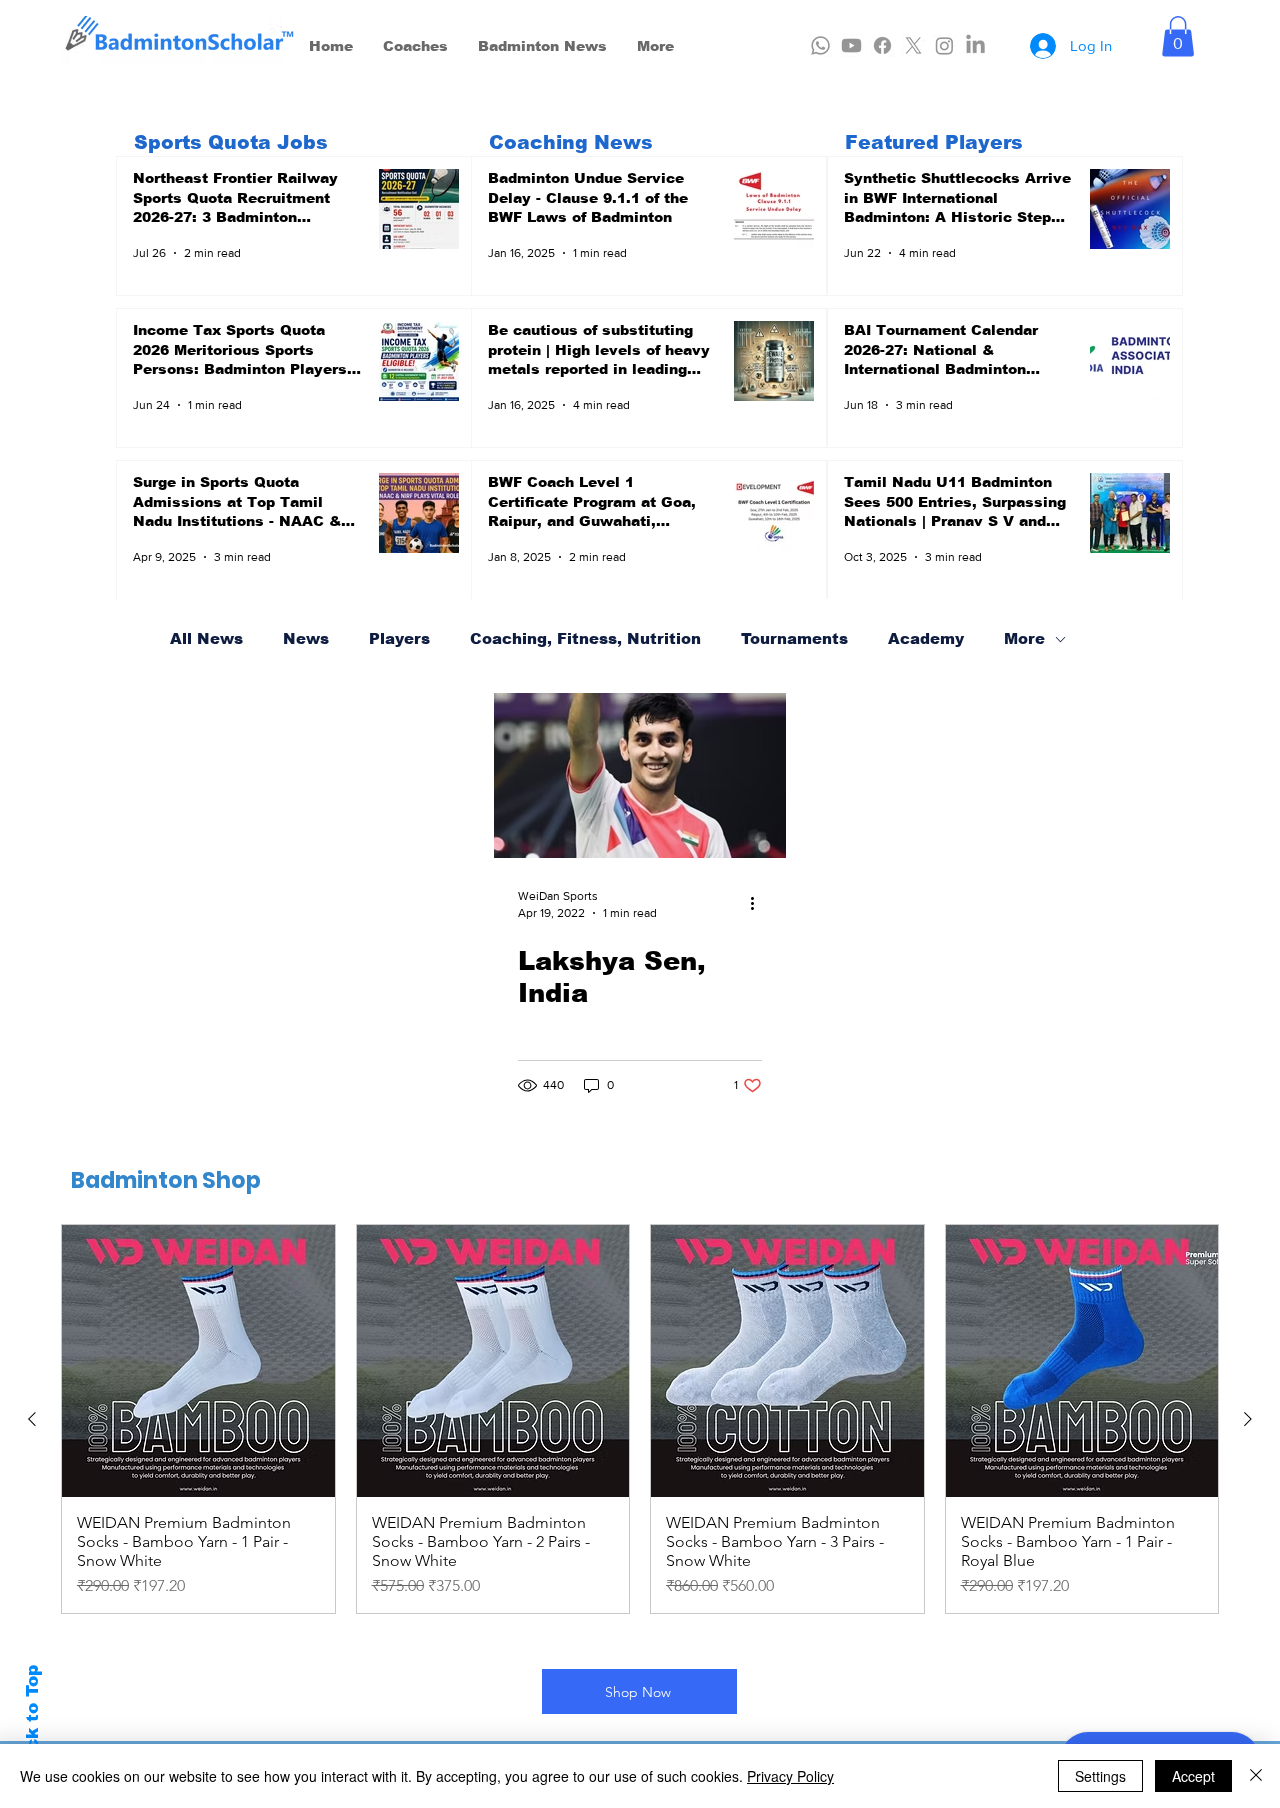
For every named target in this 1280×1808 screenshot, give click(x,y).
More (1024, 638)
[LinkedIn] (975, 45)
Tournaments (794, 638)
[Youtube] (851, 45)
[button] (1178, 36)
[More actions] (759, 903)
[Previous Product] (32, 1419)
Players (399, 638)
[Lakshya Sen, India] (640, 775)
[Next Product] (1248, 1419)
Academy (926, 638)
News (306, 638)
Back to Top (32, 1719)
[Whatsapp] (820, 45)
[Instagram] (944, 45)
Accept (1193, 1776)
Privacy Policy (790, 1776)
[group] (640, 1419)
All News (206, 638)
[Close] (1256, 1776)
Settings (1100, 1776)
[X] (913, 45)
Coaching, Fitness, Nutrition (585, 638)
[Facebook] (882, 45)
